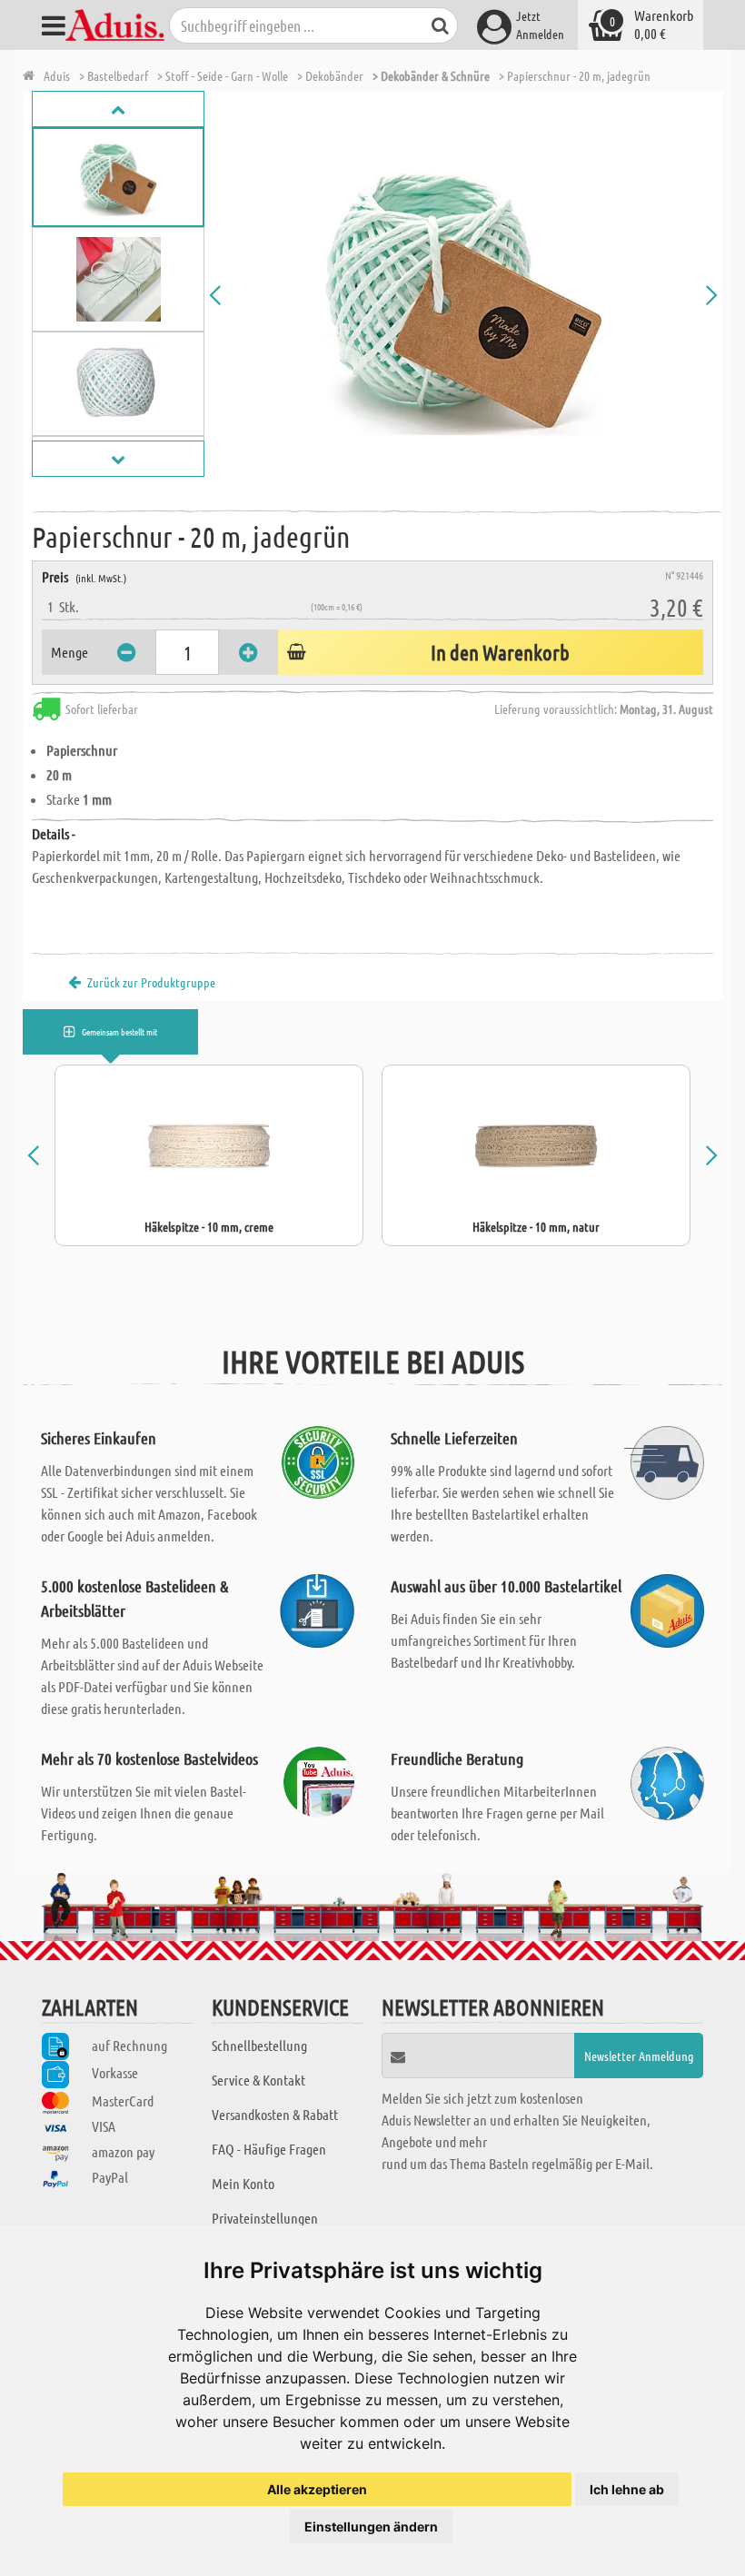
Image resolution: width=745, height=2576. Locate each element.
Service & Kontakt (258, 2080)
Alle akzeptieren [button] (317, 2489)
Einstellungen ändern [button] (371, 2526)
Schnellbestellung (259, 2045)
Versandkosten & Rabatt (275, 2114)
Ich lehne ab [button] (627, 2489)
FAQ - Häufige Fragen (269, 2149)
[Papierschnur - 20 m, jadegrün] (463, 295)
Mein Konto (243, 2183)
